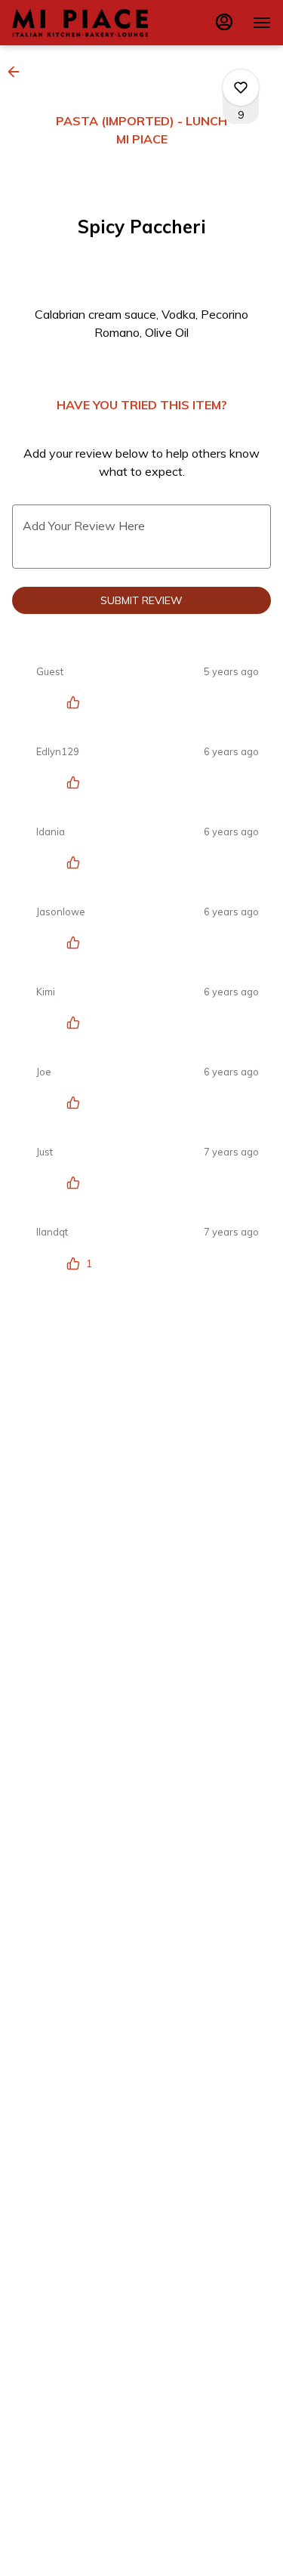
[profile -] (224, 22)
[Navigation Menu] (262, 23)
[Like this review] (77, 702)
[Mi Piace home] (80, 23)
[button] (18, 72)
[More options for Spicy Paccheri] (241, 88)
